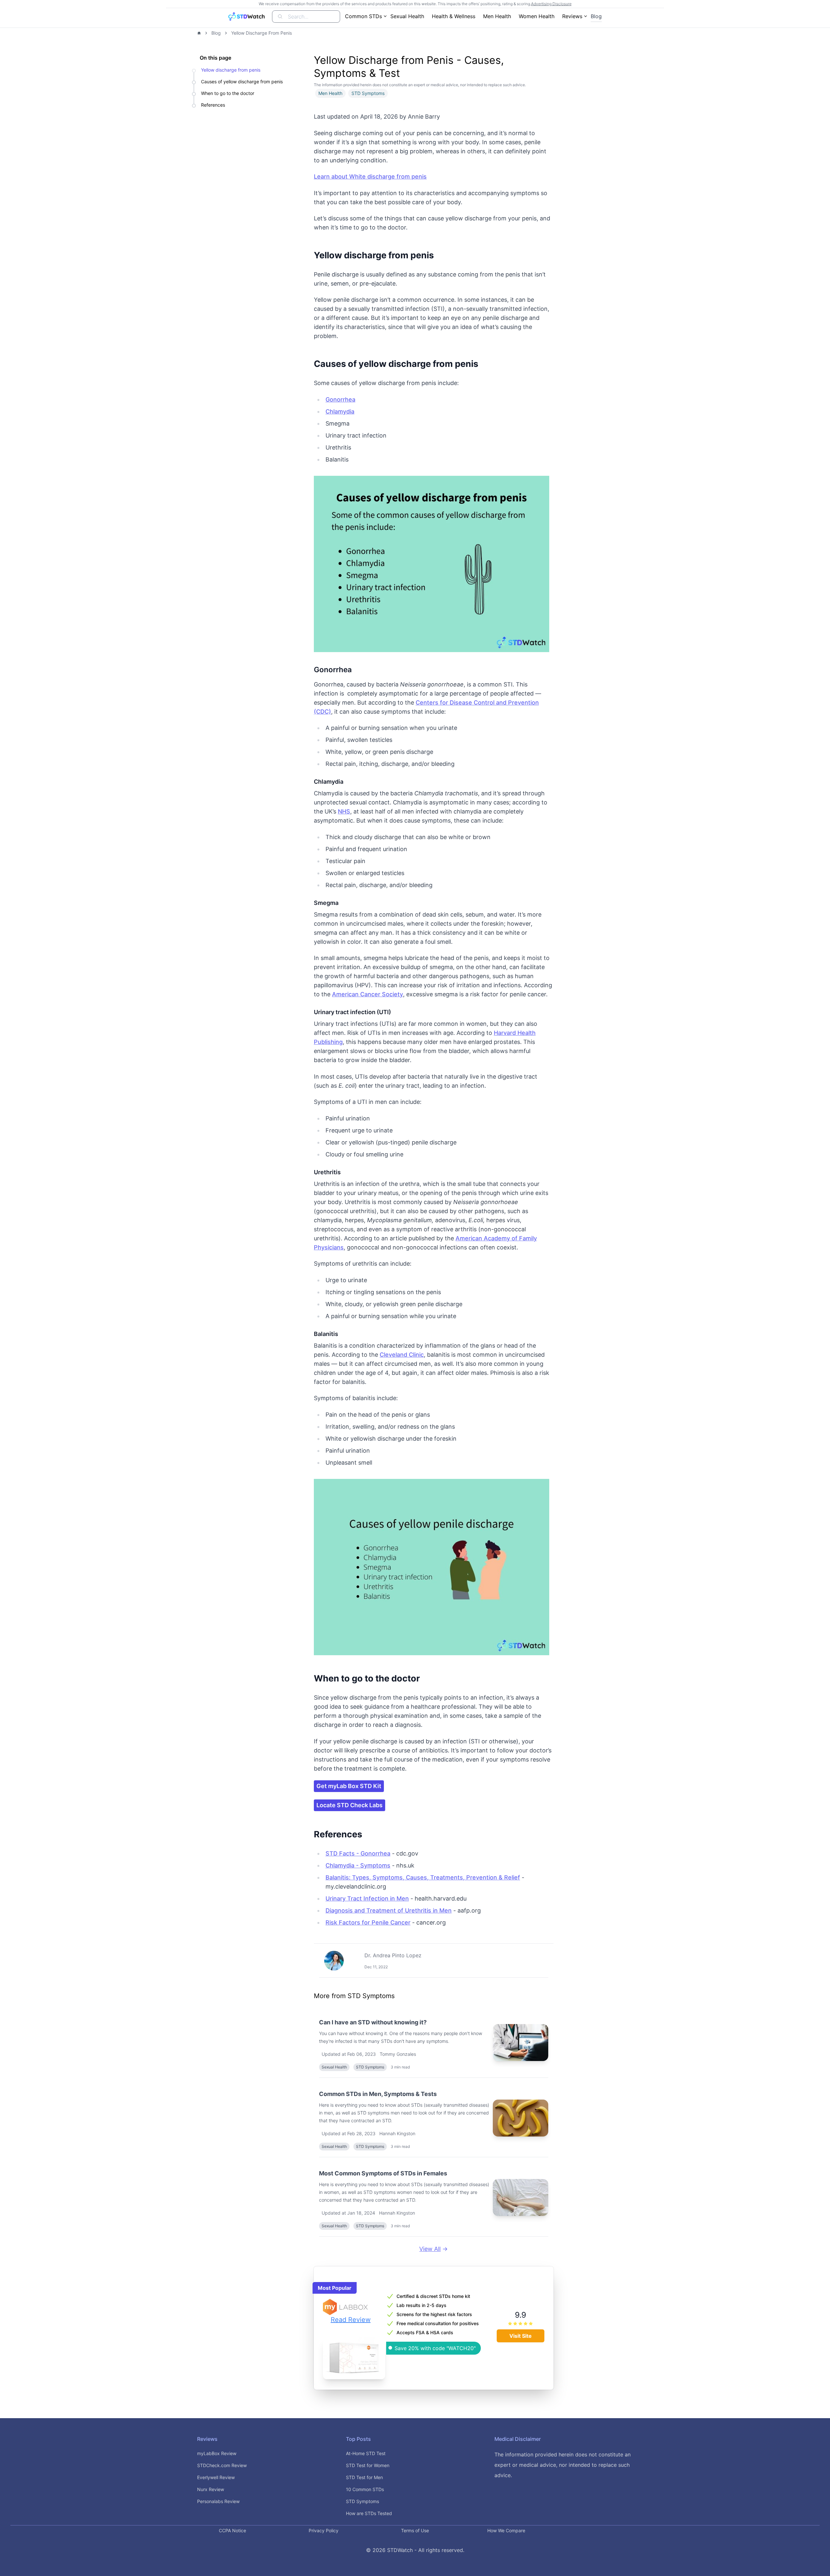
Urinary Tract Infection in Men (367, 1898)
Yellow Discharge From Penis (261, 33)
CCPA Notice (232, 2530)
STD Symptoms (362, 2501)
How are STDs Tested (369, 2513)
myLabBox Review (217, 2453)
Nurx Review (211, 2489)
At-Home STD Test (366, 2453)
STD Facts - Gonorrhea (358, 1853)
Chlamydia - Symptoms (358, 1865)
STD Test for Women (368, 2465)
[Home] (199, 33)
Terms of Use (415, 2530)
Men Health (497, 16)
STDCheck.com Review (222, 2465)
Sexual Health (407, 16)
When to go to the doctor (228, 93)
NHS (344, 811)
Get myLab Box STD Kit (349, 1786)
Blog (596, 16)
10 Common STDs (365, 2489)
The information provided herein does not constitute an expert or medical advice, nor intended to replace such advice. (563, 2465)
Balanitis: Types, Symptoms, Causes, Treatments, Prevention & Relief (423, 1877)
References (213, 105)
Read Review (351, 2320)
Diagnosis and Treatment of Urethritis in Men (389, 1910)
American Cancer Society (368, 994)
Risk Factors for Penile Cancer (368, 1922)
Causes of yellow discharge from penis (242, 82)
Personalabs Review (218, 2501)
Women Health (537, 16)
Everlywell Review (216, 2477)
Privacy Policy (324, 2530)
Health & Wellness (454, 16)
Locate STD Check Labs (350, 1805)
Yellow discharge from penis (231, 70)
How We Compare (506, 2530)
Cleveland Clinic (402, 1355)
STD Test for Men (364, 2477)
